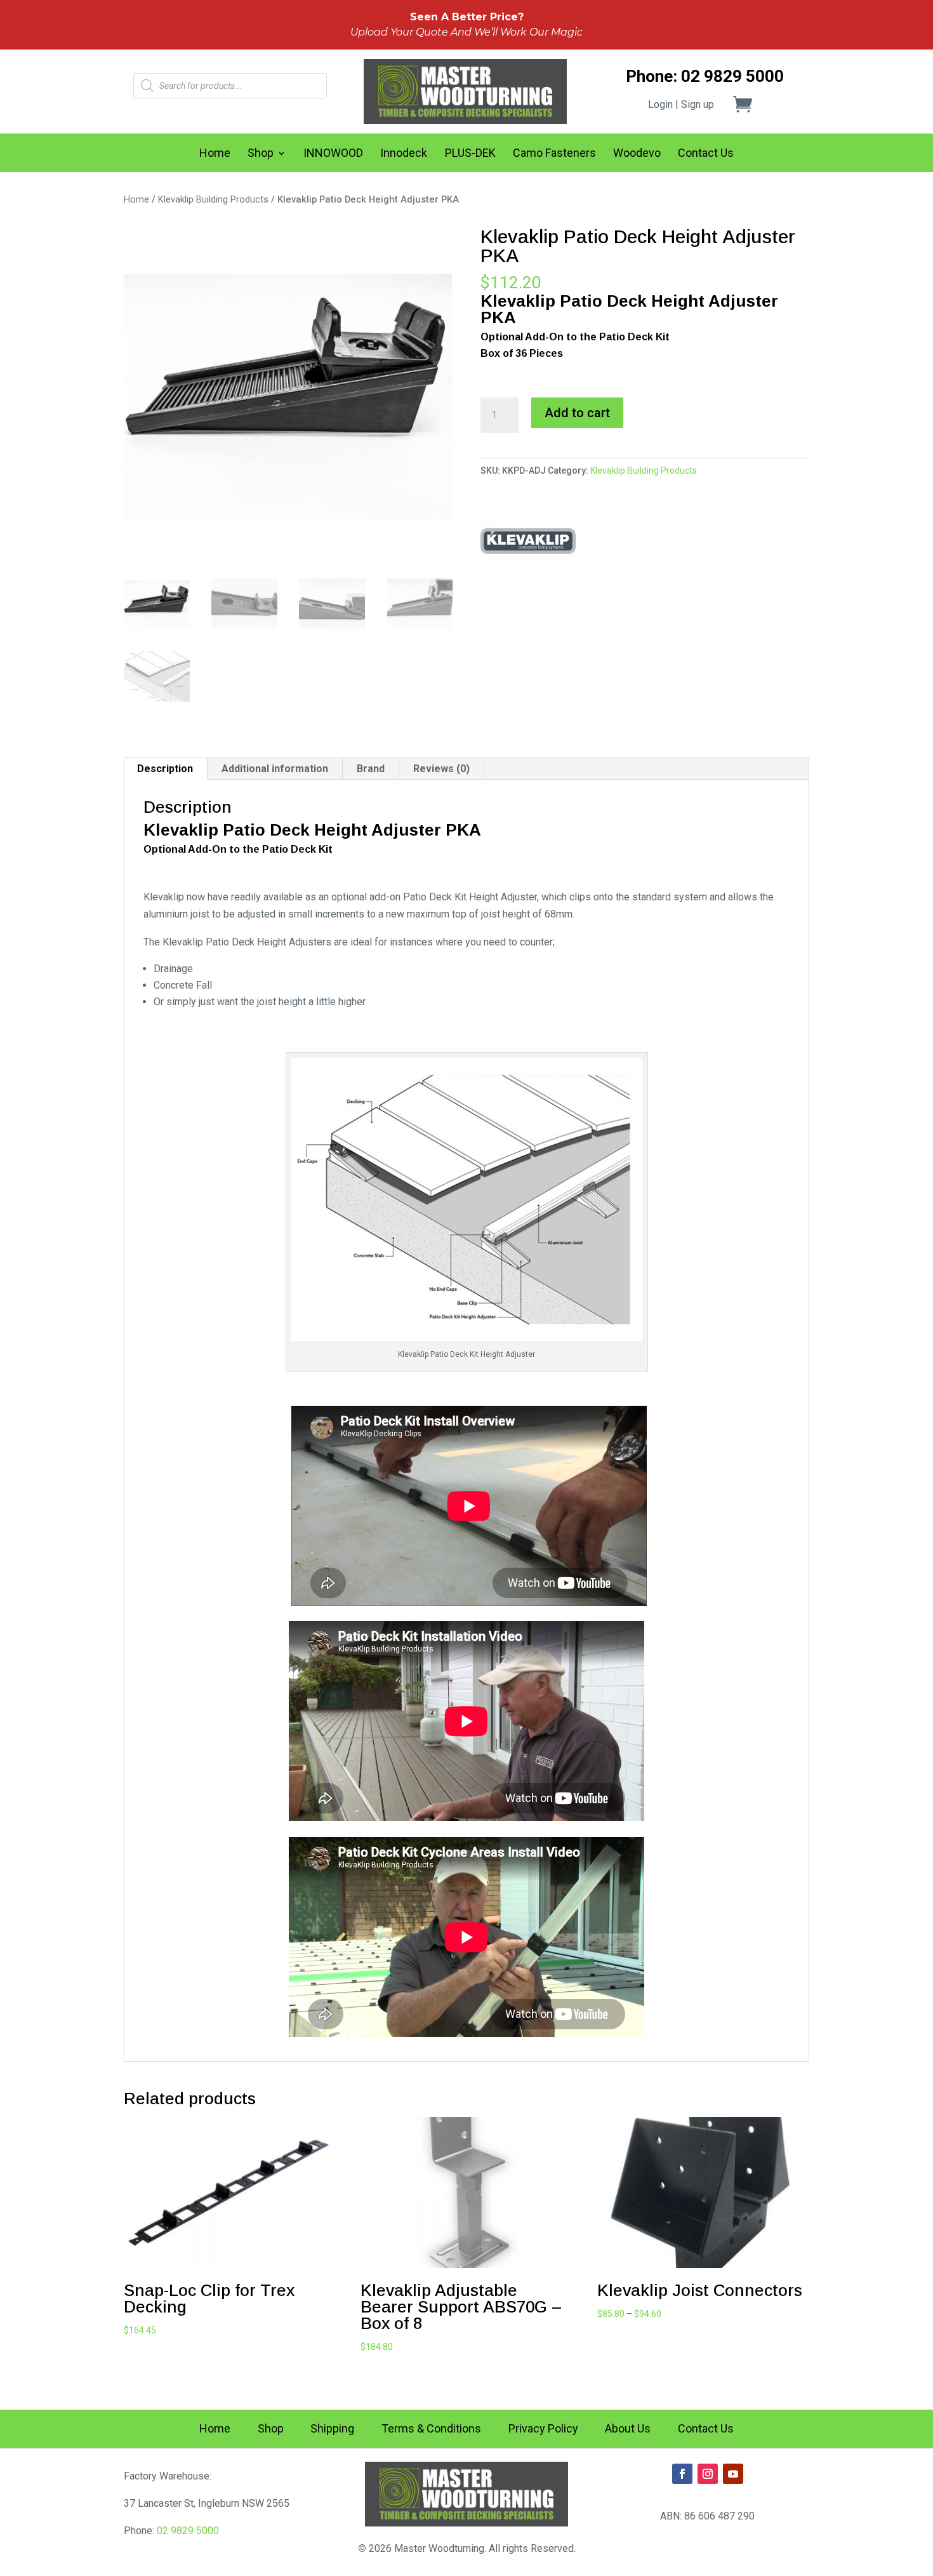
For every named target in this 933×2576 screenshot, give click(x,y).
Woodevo (637, 154)
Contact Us (706, 154)
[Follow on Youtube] (733, 2474)
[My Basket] (750, 104)
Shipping (332, 2430)
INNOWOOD (333, 154)
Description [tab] (165, 769)
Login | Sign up (681, 104)
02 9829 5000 (188, 2531)
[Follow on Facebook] (682, 2474)
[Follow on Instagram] (708, 2474)
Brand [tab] (371, 769)
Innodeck (404, 154)
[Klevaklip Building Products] (528, 540)
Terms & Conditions (431, 2430)
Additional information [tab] (275, 769)
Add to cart (577, 413)
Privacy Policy (543, 2430)
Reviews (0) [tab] (441, 769)
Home (215, 154)
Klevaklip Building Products (213, 199)
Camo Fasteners (554, 154)
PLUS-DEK (470, 154)
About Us (628, 2430)
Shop (261, 154)
